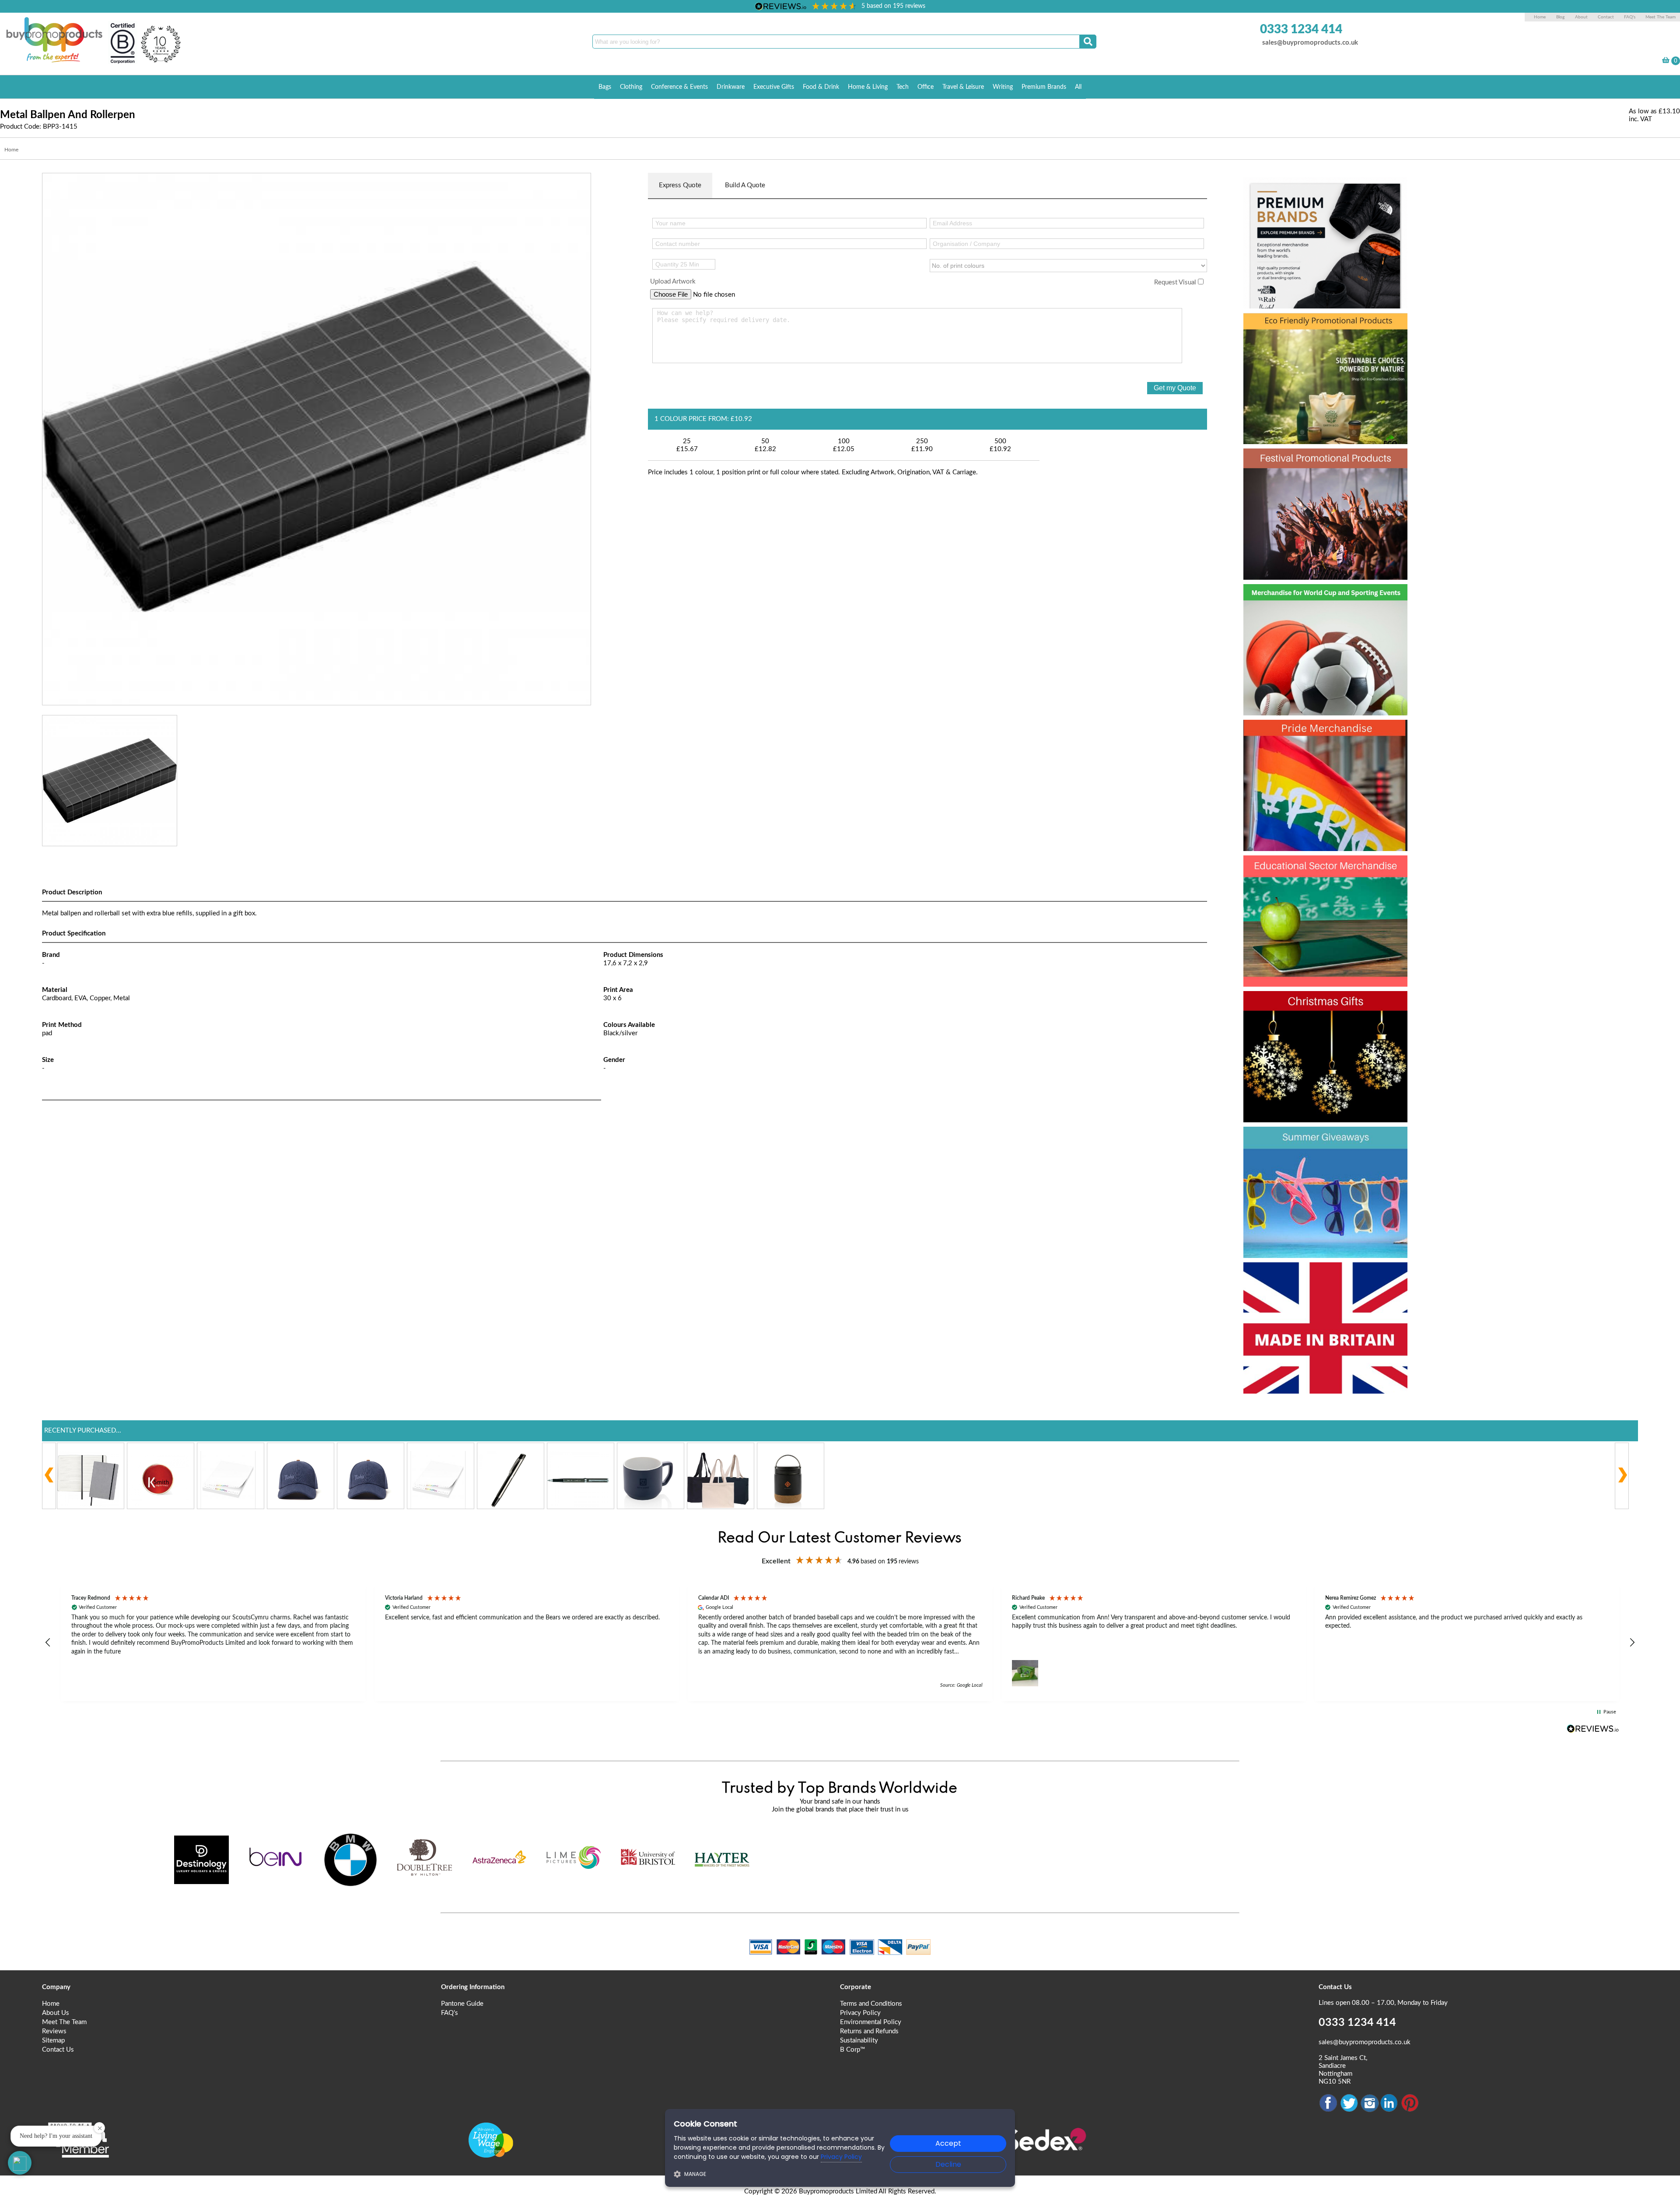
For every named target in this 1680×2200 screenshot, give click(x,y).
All (1078, 87)
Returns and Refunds (869, 2031)
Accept (948, 2143)
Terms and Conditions (871, 2004)
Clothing (631, 87)
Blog (1560, 17)
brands (1272, 191)
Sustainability (859, 2041)
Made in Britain (1300, 1276)
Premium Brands (1044, 87)
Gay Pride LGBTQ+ (1314, 733)
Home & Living (868, 87)
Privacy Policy (860, 2013)
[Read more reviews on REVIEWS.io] (1593, 1729)
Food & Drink (821, 87)
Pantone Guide (462, 2004)
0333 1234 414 (1301, 29)
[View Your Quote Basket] (1666, 61)
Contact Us (58, 2050)
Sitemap (53, 2041)
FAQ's (1630, 17)
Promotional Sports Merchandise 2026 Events (1315, 613)
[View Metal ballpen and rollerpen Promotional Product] (317, 439)
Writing (1003, 87)
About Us (56, 2013)
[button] (48, 1643)
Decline (948, 2164)
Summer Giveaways (1318, 1140)
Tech (903, 87)
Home (1540, 17)
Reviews (54, 2031)
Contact (1606, 17)
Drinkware (731, 87)
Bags (605, 87)
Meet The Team (1661, 17)
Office (926, 87)
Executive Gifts (774, 87)
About (1582, 17)
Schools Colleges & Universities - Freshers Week (1324, 885)
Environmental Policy (871, 2022)
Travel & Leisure (963, 87)
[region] (840, 1643)
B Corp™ (852, 2050)
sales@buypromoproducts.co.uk (1310, 43)
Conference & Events (679, 87)
